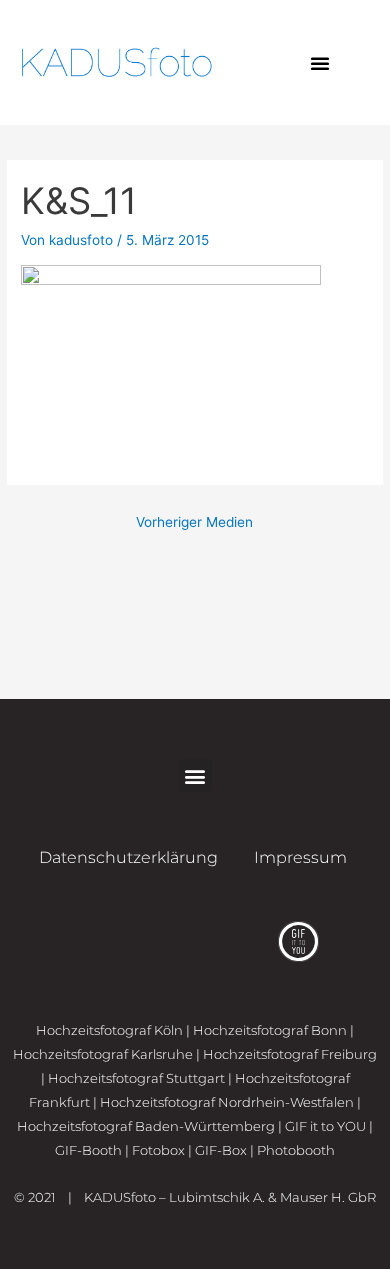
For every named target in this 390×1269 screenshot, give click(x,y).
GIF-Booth (88, 1150)
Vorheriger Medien (194, 522)
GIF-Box (221, 1150)
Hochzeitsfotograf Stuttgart (136, 1078)
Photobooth (296, 1150)
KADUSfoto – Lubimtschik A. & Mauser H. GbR (230, 1197)
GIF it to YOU (325, 1126)
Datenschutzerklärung (128, 857)
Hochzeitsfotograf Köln (109, 1030)
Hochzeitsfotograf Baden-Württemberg (146, 1126)
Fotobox (158, 1150)
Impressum (300, 857)
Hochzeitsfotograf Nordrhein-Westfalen (227, 1102)
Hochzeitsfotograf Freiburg (290, 1054)
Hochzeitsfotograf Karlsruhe (103, 1054)
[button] (320, 63)
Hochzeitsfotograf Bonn (270, 1030)
